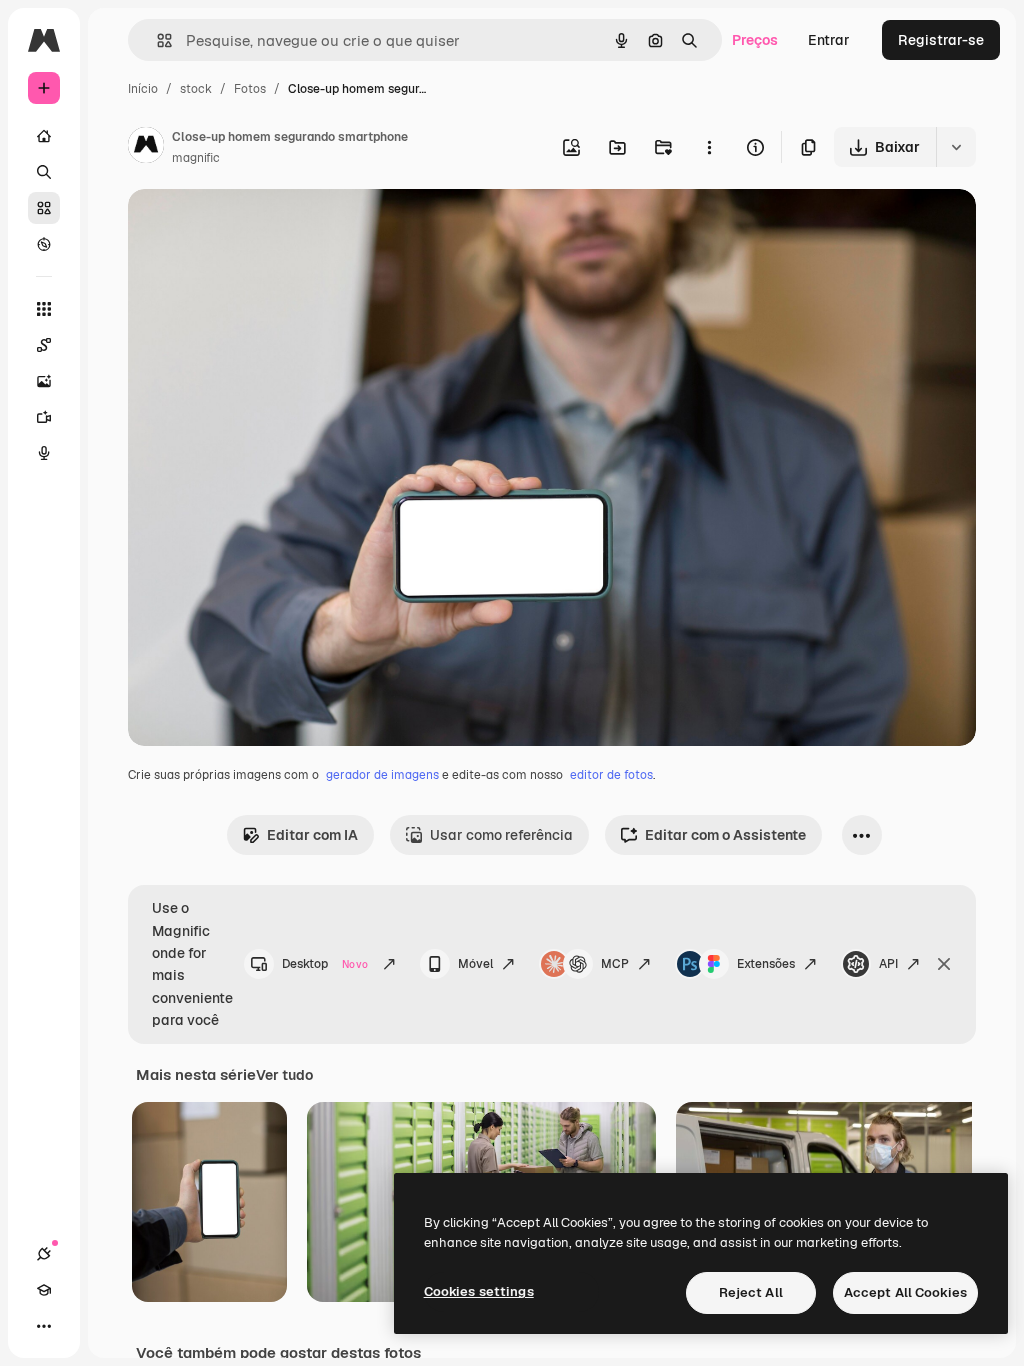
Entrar (829, 40)
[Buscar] (44, 172)
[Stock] (44, 208)
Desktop (325, 964)
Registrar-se (941, 40)
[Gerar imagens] (44, 381)
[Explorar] (44, 244)
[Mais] (44, 1326)
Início (143, 89)
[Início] (44, 136)
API (888, 964)
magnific (196, 158)
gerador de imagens (382, 775)
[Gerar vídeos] (44, 417)
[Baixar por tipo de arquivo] (956, 147)
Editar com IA (312, 835)
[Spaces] (44, 345)
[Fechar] (944, 964)
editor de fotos (611, 775)
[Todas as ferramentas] (44, 309)
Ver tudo (284, 1075)
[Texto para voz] (44, 453)
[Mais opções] (709, 147)
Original (256, 227)
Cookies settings (479, 1291)
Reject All (751, 1292)
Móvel (475, 964)
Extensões (766, 964)
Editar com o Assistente (725, 835)
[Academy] (44, 1290)
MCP (615, 964)
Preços (755, 40)
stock (196, 89)
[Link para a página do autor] (146, 148)
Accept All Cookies (905, 1292)
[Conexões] (44, 1254)
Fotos (250, 89)
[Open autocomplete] (156, 40)
